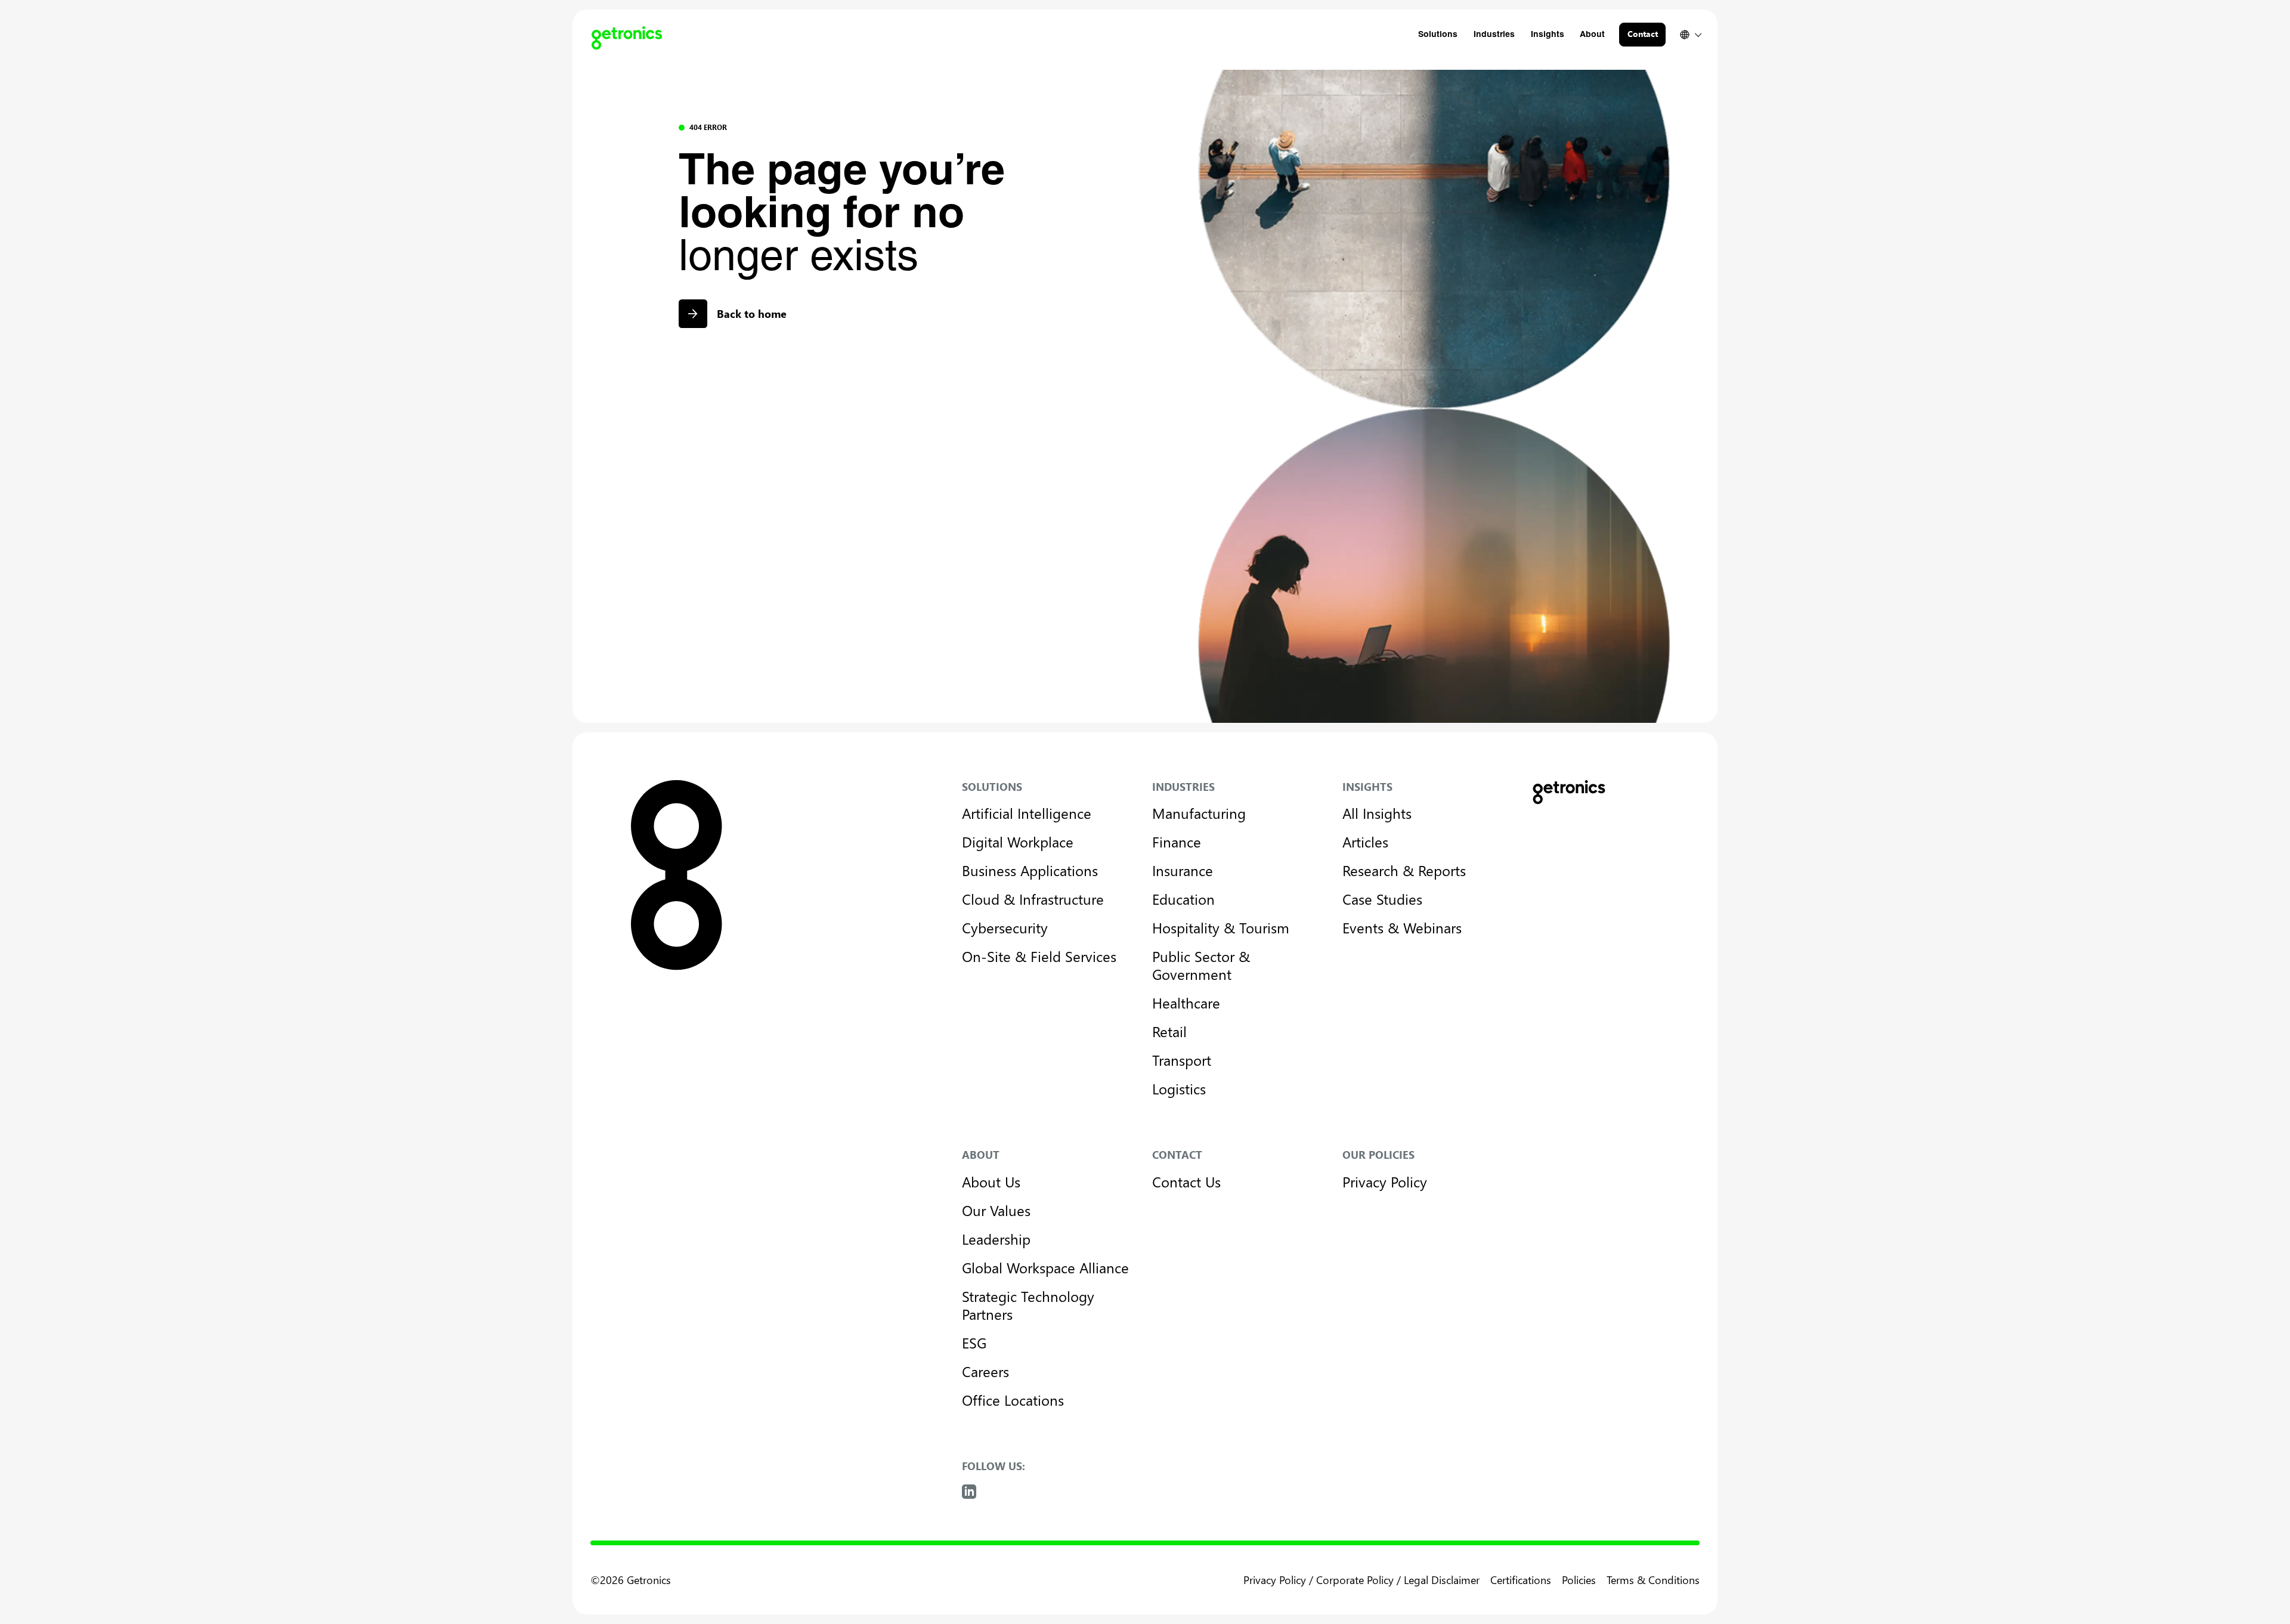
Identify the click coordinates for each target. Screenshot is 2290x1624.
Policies (1579, 1580)
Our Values (996, 1210)
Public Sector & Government (1201, 965)
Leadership (996, 1239)
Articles (1365, 842)
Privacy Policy (1385, 1181)
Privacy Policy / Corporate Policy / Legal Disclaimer (1361, 1580)
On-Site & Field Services (1039, 956)
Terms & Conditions (1653, 1580)
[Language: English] (1690, 35)
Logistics (1179, 1088)
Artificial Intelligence (1027, 813)
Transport (1182, 1060)
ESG (974, 1342)
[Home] (622, 35)
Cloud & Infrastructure (1033, 899)
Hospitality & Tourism (1221, 927)
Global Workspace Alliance (1045, 1267)
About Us (991, 1181)
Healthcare (1186, 1003)
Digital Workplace (1018, 842)
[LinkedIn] (969, 1492)
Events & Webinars (1402, 927)
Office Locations (1013, 1400)
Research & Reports (1404, 870)
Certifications (1521, 1580)
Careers (985, 1371)
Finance (1177, 842)
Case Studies (1382, 899)
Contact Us (1186, 1181)
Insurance (1183, 870)
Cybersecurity (1005, 927)
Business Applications (1030, 870)
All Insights (1377, 813)
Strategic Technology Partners (1028, 1305)
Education (1183, 899)
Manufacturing (1199, 813)
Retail (1169, 1031)
